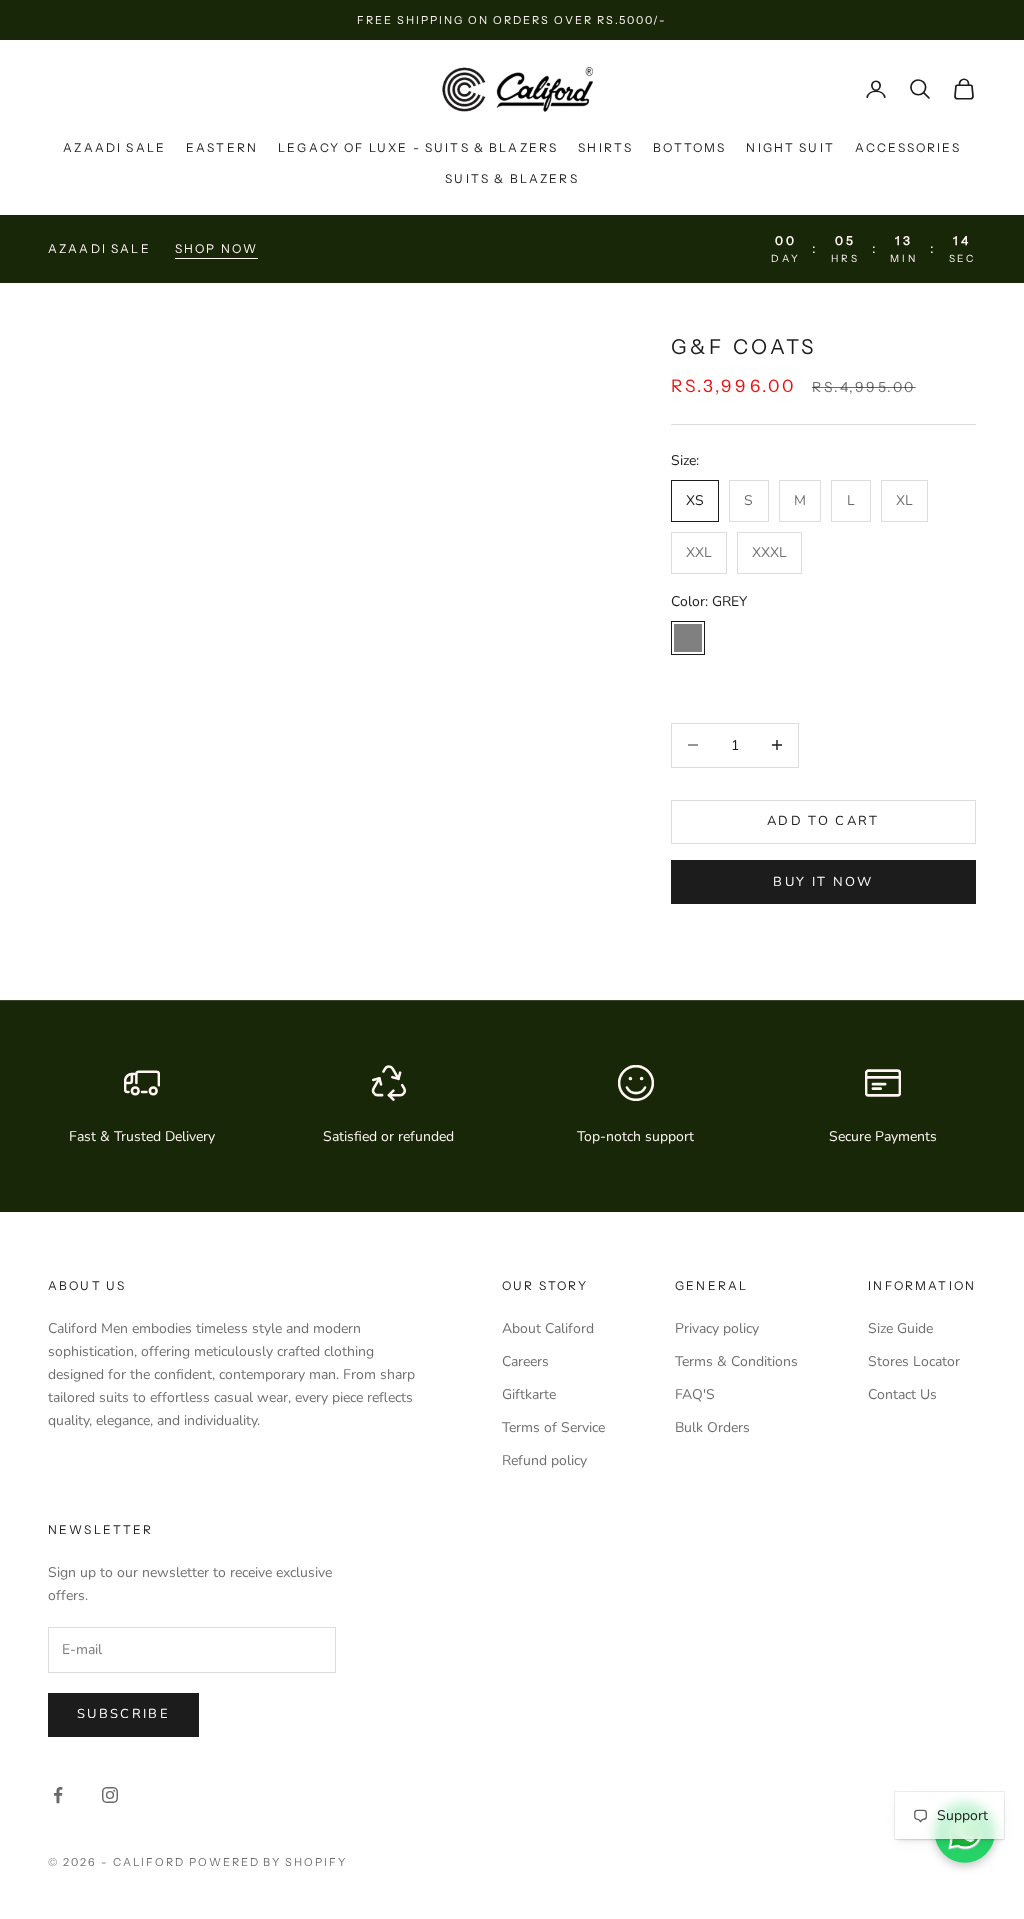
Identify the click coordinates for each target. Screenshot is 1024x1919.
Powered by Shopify (268, 1862)
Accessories (908, 147)
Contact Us (902, 1394)
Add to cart (823, 821)
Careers (525, 1361)
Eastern (222, 147)
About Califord (548, 1328)
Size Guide (900, 1328)
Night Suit (790, 147)
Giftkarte (529, 1394)
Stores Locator (914, 1361)
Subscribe (123, 1714)
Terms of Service (553, 1427)
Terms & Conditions (736, 1361)
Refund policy (544, 1460)
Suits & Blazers (511, 178)
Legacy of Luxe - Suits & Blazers (418, 147)
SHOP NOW (216, 248)
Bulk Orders (712, 1427)
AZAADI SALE (114, 147)
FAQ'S (695, 1394)
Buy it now (823, 882)
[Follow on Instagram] (110, 1795)
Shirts (605, 147)
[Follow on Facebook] (58, 1795)
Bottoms (689, 147)
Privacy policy (717, 1328)
